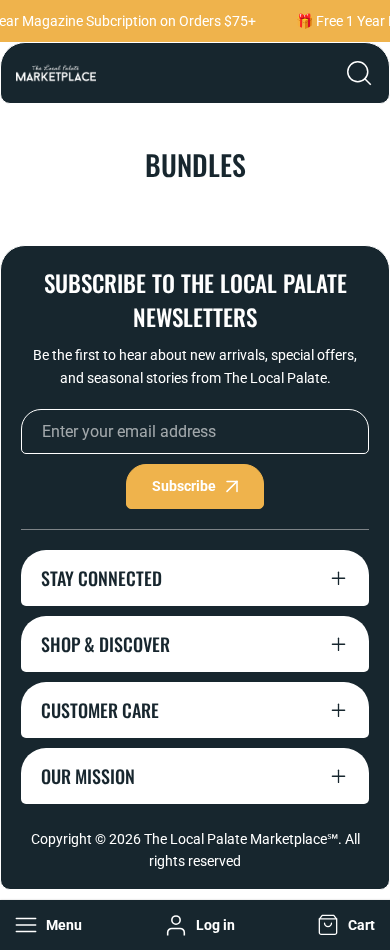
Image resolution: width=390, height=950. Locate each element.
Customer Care (100, 710)
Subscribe (184, 486)
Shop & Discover (105, 644)
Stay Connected (101, 578)
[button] (344, 925)
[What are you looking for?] (359, 73)
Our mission (88, 776)
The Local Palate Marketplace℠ (241, 839)
